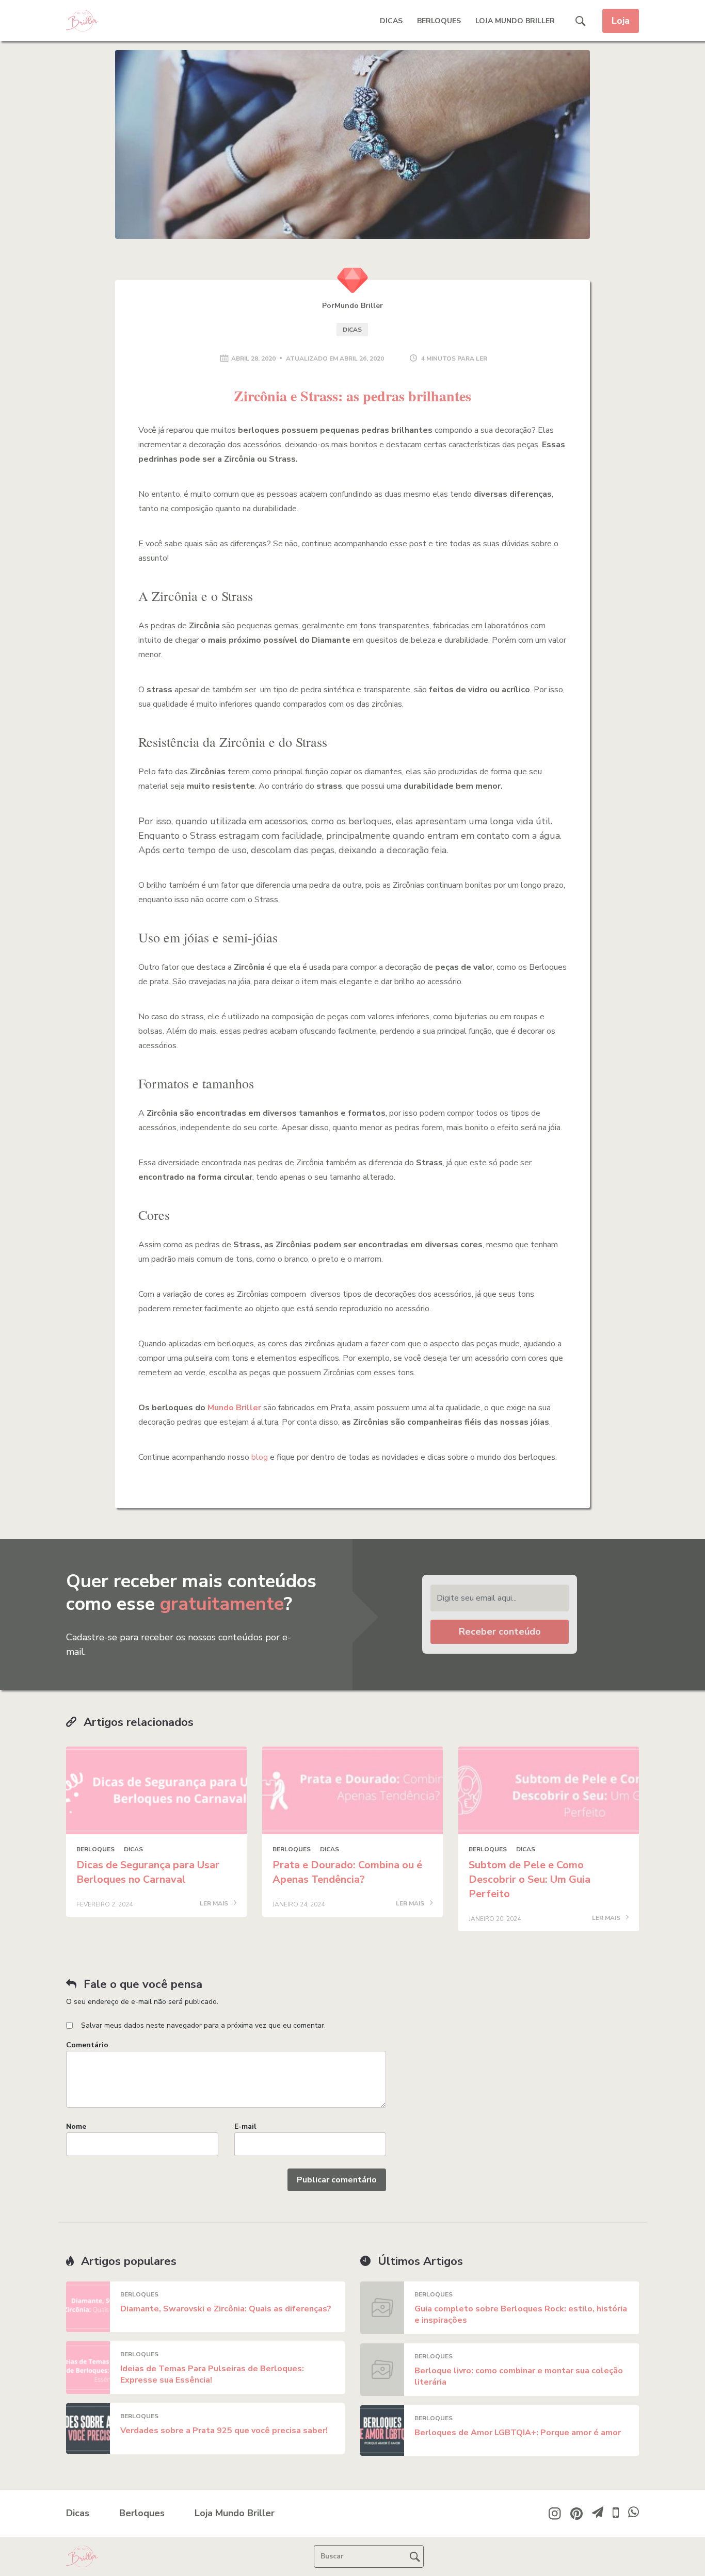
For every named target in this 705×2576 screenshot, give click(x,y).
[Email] (598, 2514)
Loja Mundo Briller (515, 21)
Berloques (439, 21)
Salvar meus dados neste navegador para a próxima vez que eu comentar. (203, 2025)
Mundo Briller (234, 1408)
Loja (621, 21)
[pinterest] (576, 2513)
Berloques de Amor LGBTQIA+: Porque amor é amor (518, 2433)
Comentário (87, 2045)
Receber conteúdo (500, 1632)
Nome (76, 2126)
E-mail (245, 2126)
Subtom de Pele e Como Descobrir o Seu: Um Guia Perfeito (530, 1879)
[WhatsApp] (634, 2515)
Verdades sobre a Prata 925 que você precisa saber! (224, 2431)
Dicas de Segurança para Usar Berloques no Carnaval (148, 1872)
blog (260, 1457)
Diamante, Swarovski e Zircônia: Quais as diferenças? (226, 2309)
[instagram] (555, 2513)
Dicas (391, 21)
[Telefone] (616, 2516)
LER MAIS (215, 1904)
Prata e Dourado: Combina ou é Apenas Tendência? (347, 1872)
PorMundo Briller (352, 306)
